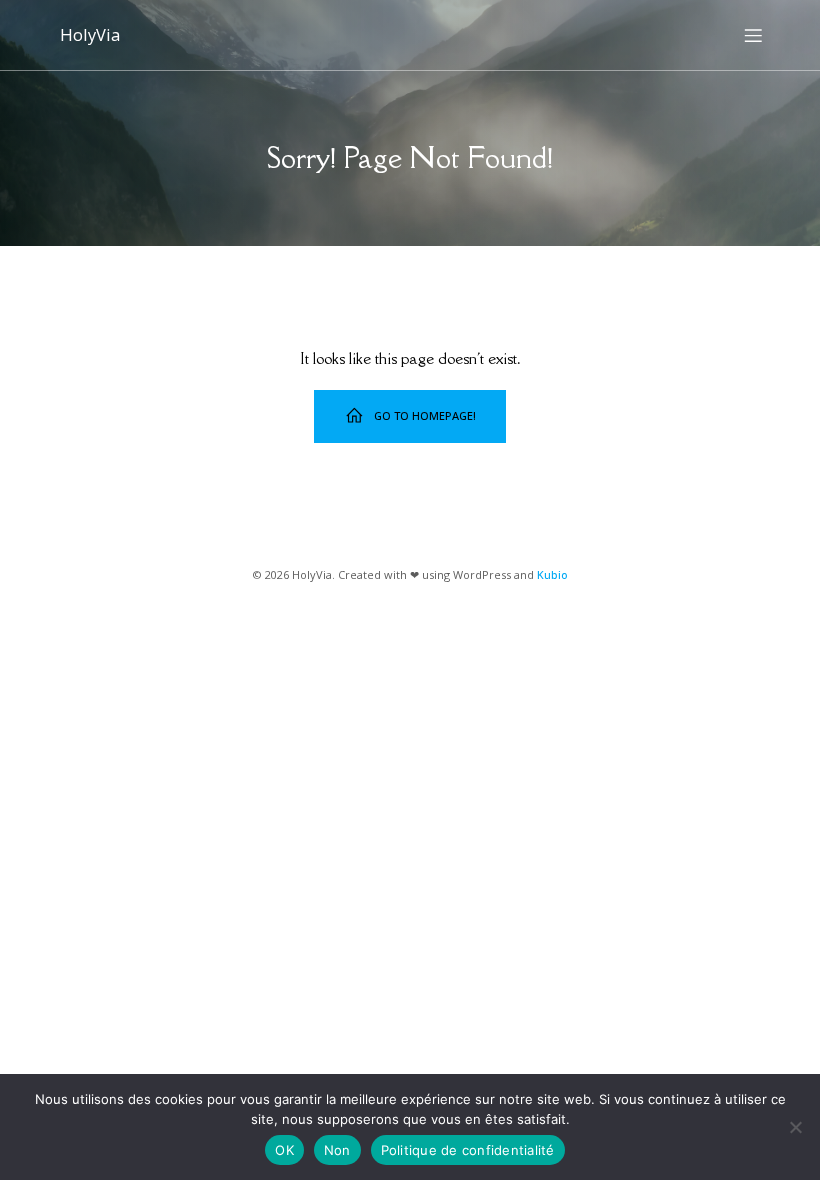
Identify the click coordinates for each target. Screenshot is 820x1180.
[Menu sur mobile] (753, 35)
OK (284, 1150)
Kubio (552, 574)
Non (337, 1150)
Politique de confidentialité (468, 1150)
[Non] (795, 1127)
